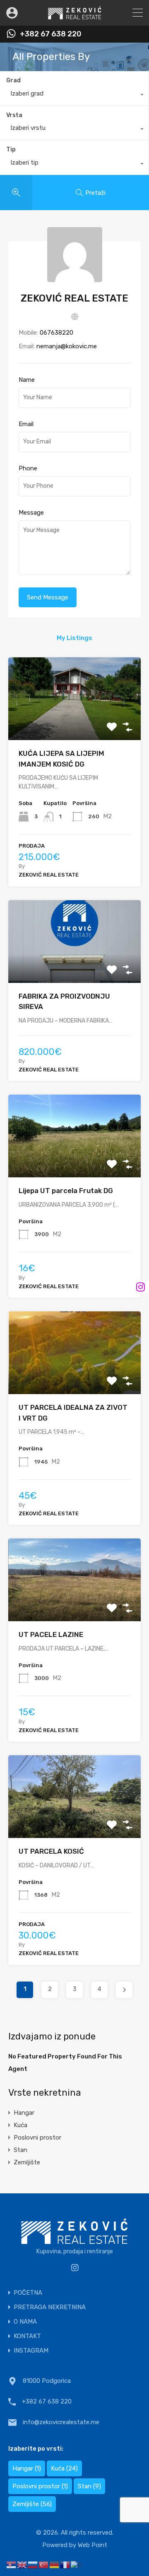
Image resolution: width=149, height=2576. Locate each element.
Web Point (93, 2545)
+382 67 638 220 (51, 34)
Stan (20, 2150)
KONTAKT (27, 2336)
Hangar (24, 2113)
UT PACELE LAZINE (51, 1634)
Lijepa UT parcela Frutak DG (66, 1191)
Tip (11, 150)
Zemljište (27, 2162)
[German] (55, 2564)
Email (26, 424)
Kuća (20, 2125)
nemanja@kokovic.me (67, 346)
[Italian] (77, 2564)
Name (27, 380)
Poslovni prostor (37, 2137)
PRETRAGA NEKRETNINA (50, 2307)
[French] (65, 2564)
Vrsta (14, 115)
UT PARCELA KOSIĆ (51, 1851)
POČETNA (28, 2293)
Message (31, 513)
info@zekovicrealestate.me (61, 2422)
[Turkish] (44, 2564)
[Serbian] (12, 2564)
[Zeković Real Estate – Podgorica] (75, 16)
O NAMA (25, 2322)
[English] (22, 2564)
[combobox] (74, 96)
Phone (28, 468)
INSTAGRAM (31, 2351)
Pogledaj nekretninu (74, 724)
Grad (13, 80)
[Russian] (33, 2564)
